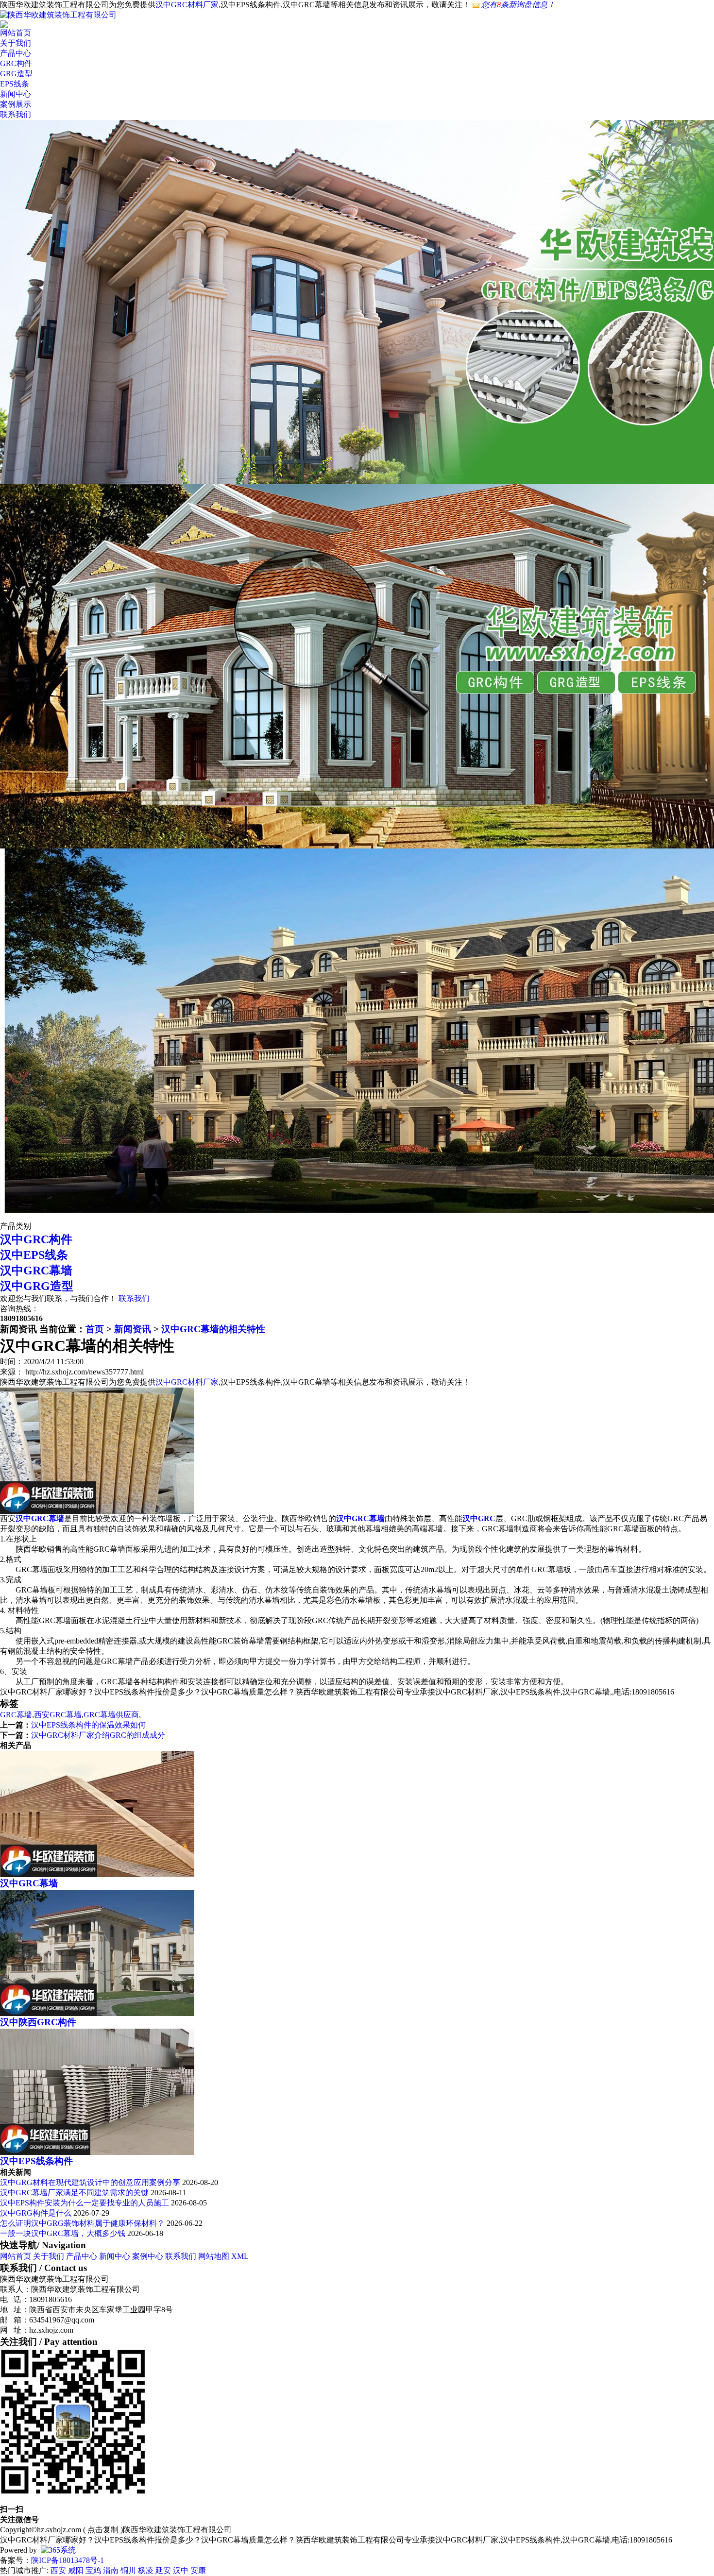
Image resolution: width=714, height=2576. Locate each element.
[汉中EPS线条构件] (97, 2152)
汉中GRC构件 (36, 1239)
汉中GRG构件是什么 (36, 2213)
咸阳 (76, 2570)
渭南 (111, 2570)
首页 (95, 1329)
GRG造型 (16, 74)
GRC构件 (16, 63)
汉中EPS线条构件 (36, 2161)
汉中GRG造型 (37, 1286)
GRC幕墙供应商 (111, 1715)
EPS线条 (15, 84)
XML (240, 2256)
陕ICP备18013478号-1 (68, 2560)
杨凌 (146, 2570)
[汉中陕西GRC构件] (97, 2013)
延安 (163, 2570)
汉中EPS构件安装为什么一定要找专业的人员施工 (85, 2203)
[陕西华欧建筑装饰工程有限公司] (58, 15)
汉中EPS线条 (34, 1255)
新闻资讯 (133, 1329)
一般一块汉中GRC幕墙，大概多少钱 (63, 2233)
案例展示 (16, 104)
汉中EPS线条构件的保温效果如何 (88, 1725)
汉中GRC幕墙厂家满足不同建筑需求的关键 (74, 2193)
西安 (58, 2570)
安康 (198, 2570)
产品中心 (16, 53)
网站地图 (214, 2256)
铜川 (128, 2570)
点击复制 (103, 2530)
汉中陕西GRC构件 (38, 2022)
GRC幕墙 (16, 1715)
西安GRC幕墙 (58, 1715)
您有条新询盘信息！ (518, 5)
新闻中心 (16, 94)
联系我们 (16, 114)
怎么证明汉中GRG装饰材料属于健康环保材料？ (82, 2223)
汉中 (181, 2570)
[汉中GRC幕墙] (97, 1874)
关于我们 (16, 43)
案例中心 (148, 2256)
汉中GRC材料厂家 (187, 5)
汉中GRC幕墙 (36, 1271)
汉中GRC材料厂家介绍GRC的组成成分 (98, 1735)
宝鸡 (93, 2570)
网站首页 (16, 33)
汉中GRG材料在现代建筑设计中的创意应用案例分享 (91, 2182)
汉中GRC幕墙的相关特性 (213, 1329)
